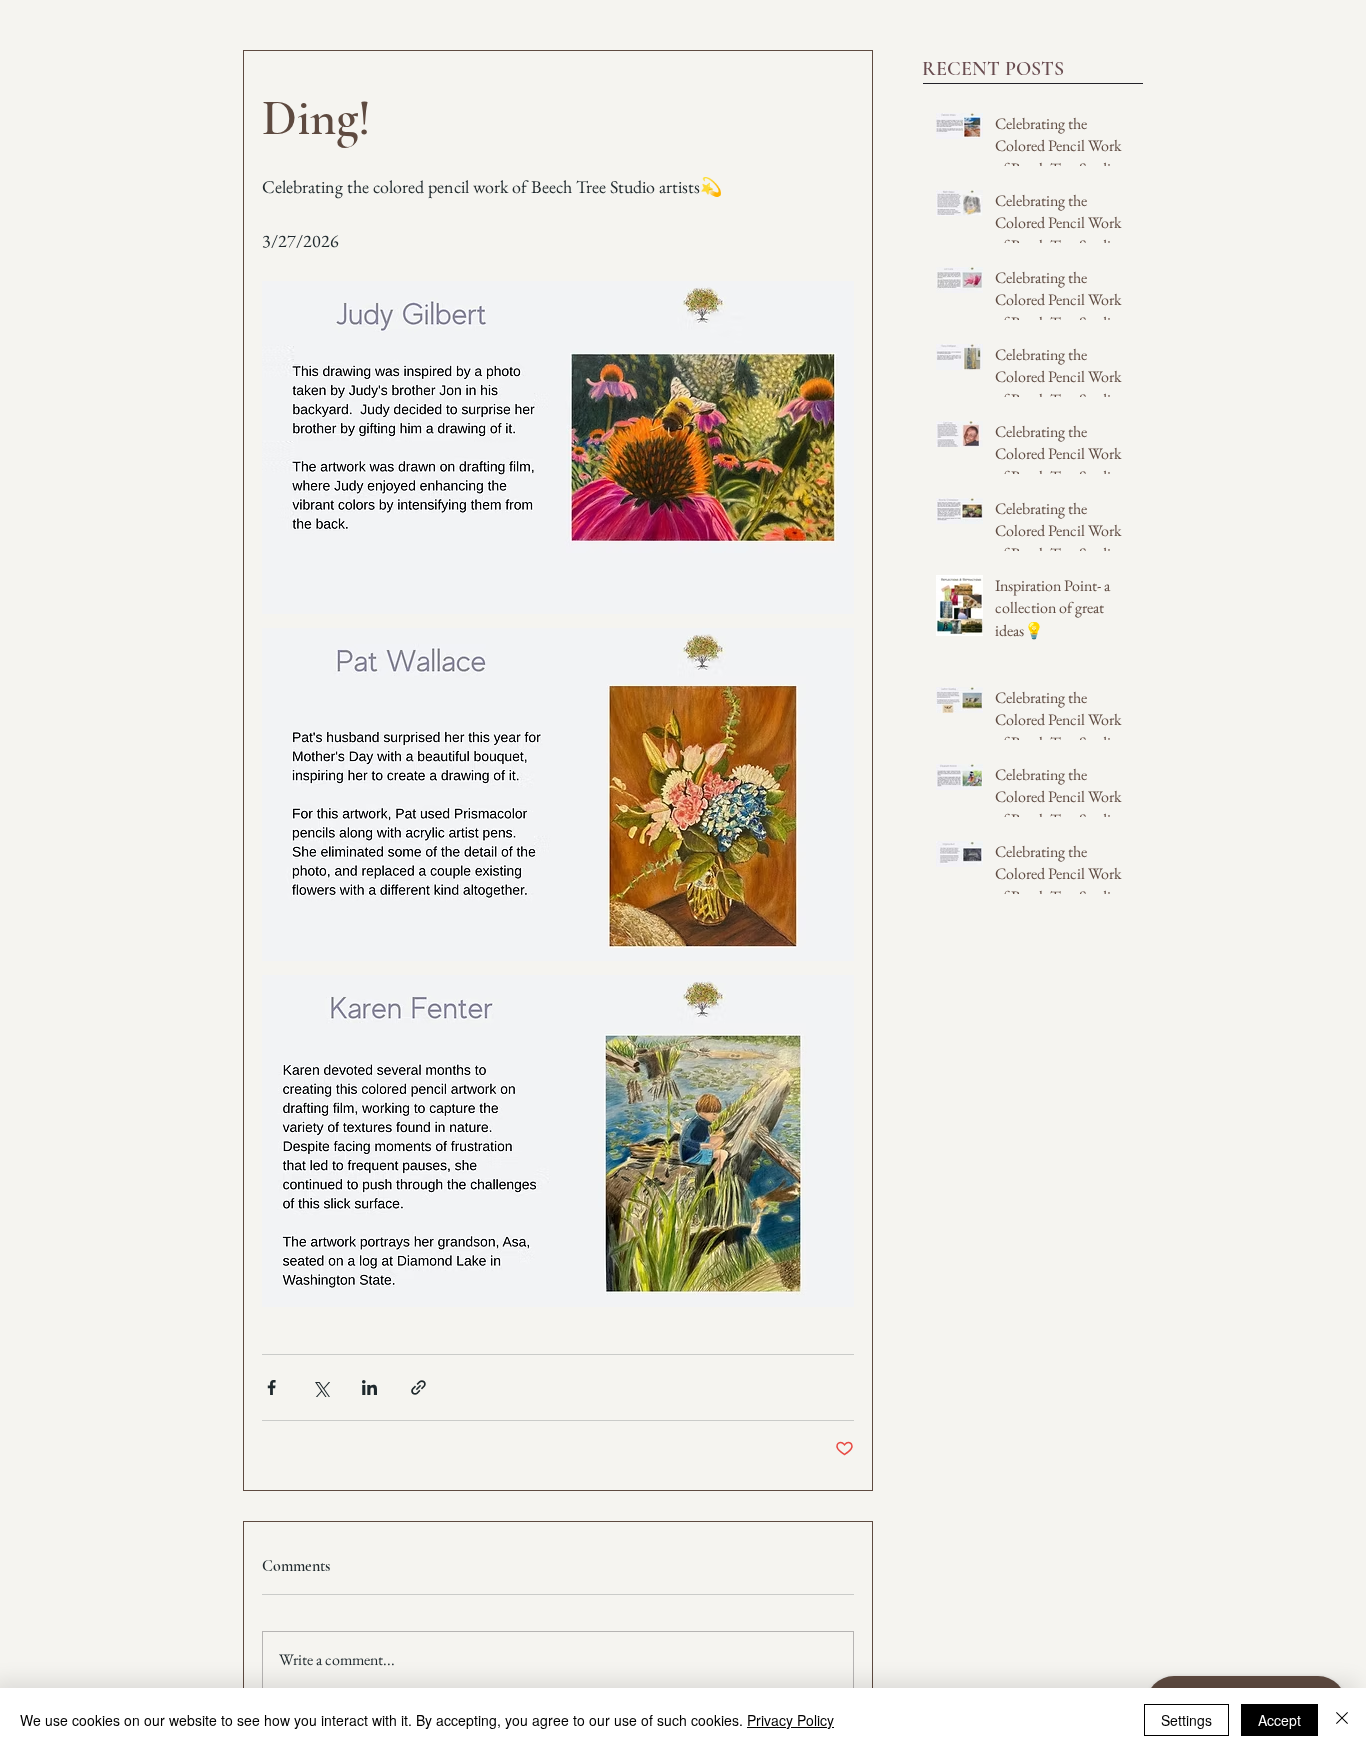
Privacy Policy (790, 1720)
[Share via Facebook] (271, 1387)
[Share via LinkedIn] (369, 1387)
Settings (1186, 1720)
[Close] (1342, 1720)
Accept (1279, 1720)
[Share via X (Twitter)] (320, 1387)
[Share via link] (418, 1387)
